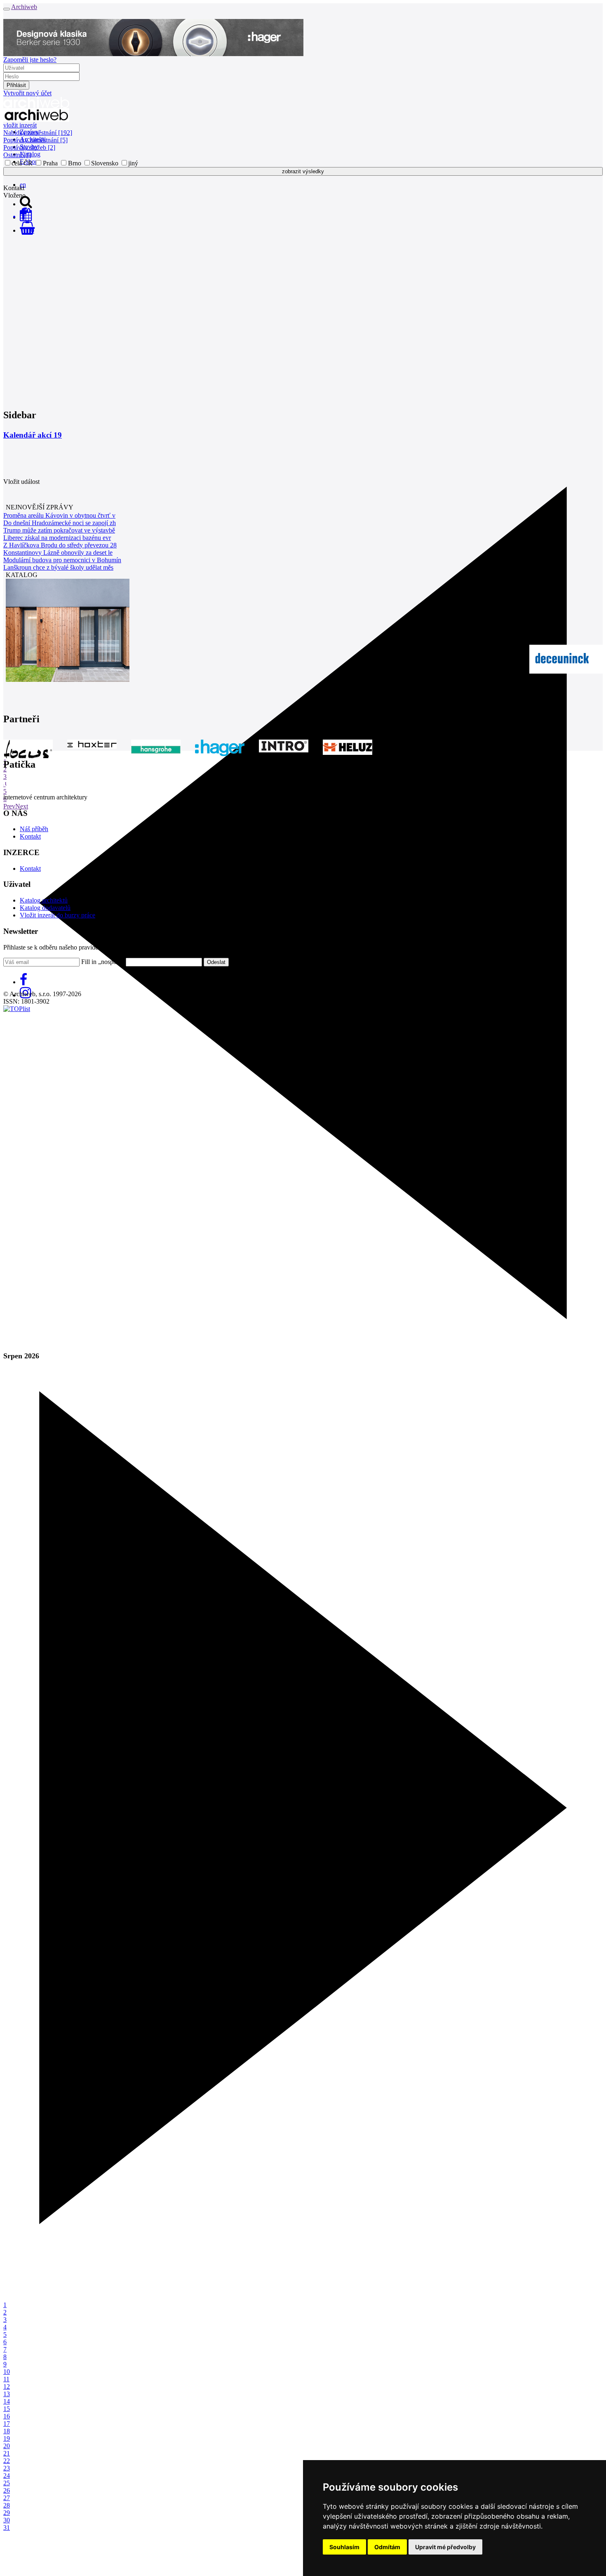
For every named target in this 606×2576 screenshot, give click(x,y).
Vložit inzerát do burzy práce (58, 915)
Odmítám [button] (387, 2547)
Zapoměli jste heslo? (30, 60)
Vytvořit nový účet (27, 93)
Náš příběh (34, 829)
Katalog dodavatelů (45, 908)
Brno (75, 163)
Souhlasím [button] (344, 2547)
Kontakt (30, 836)
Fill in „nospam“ (103, 962)
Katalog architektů (44, 900)
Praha (50, 163)
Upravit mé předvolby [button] (445, 2547)
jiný (133, 163)
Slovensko (105, 163)
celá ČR (22, 163)
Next (22, 806)
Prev (9, 806)
